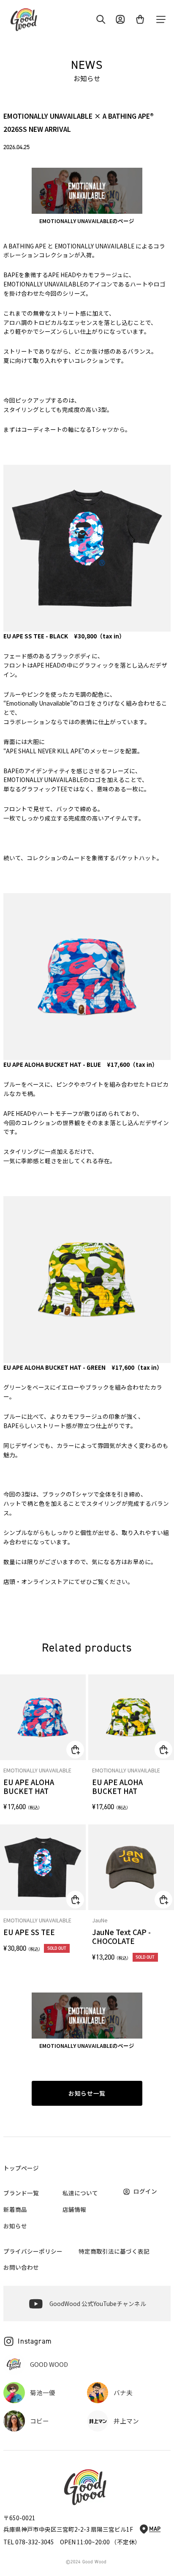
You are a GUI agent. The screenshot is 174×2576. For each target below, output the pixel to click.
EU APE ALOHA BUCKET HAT (29, 1787)
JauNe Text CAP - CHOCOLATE (121, 1937)
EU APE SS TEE (29, 1932)
